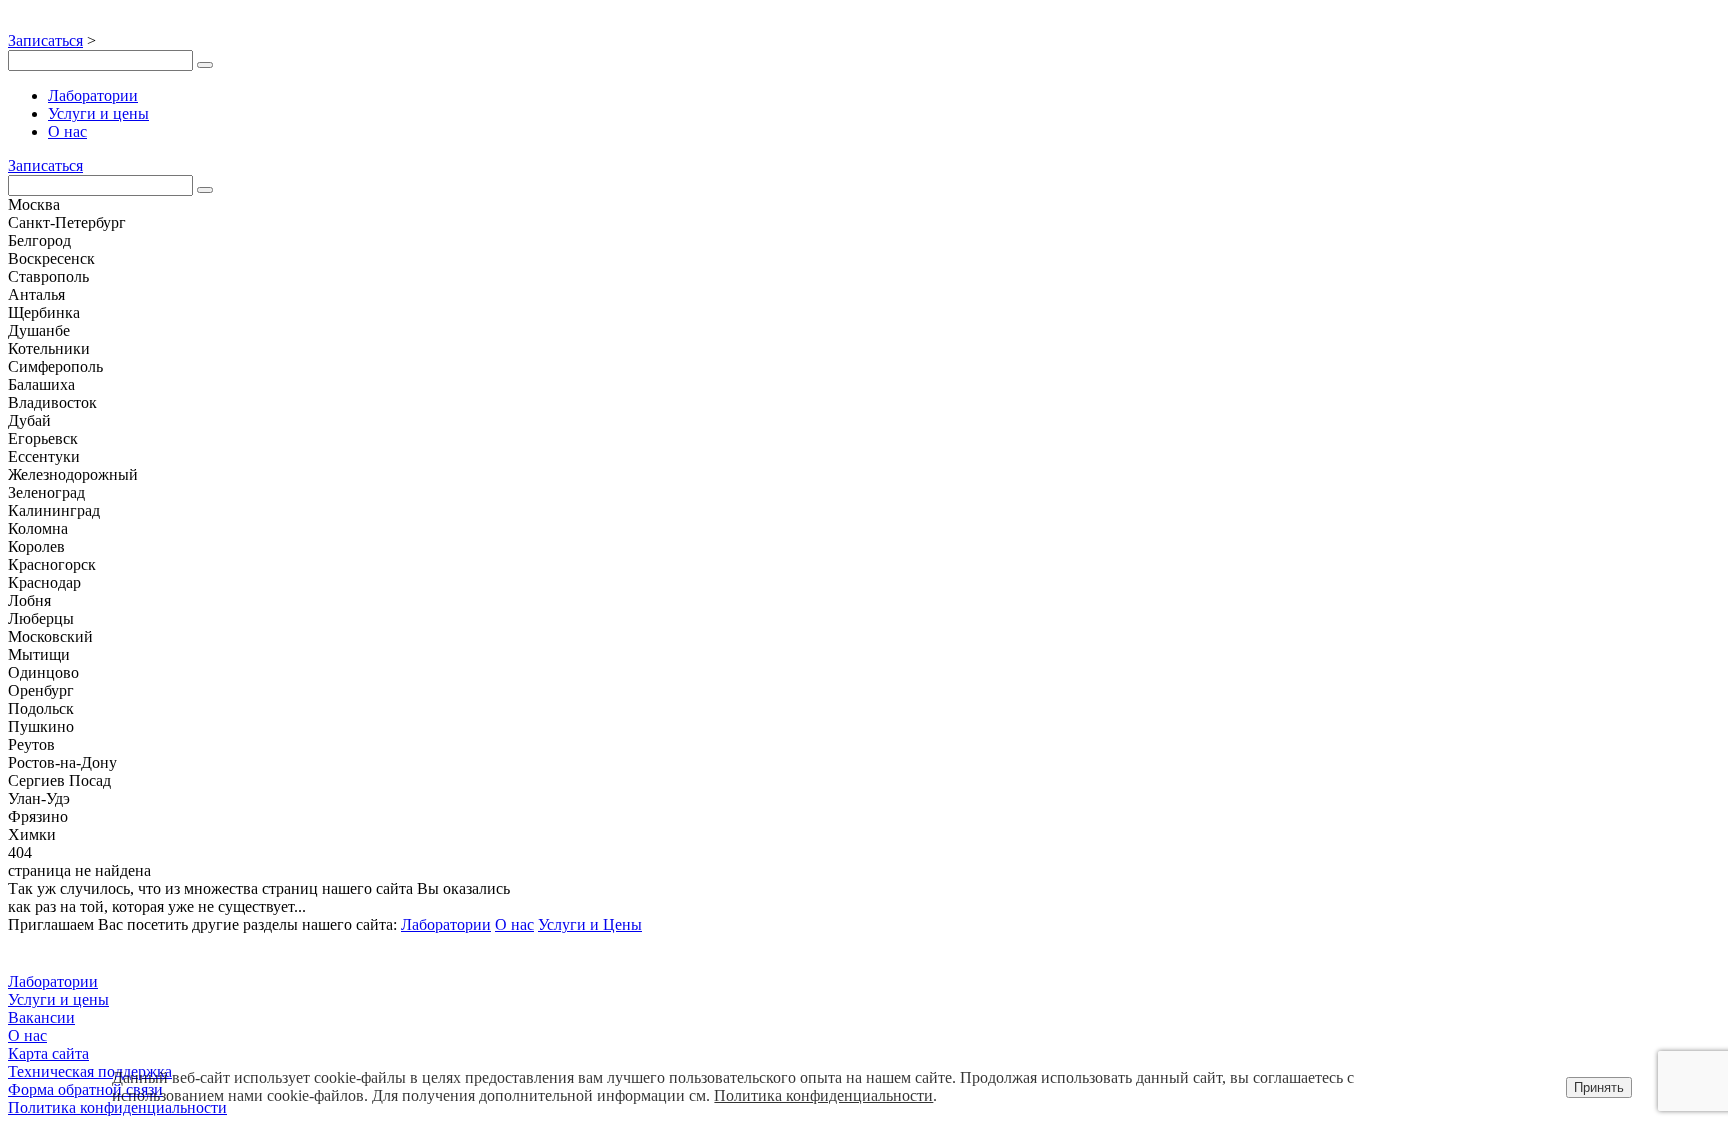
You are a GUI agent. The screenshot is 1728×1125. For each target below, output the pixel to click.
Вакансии (41, 1017)
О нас (67, 131)
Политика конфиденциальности (823, 1095)
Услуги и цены (98, 113)
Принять (1599, 1087)
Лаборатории (93, 95)
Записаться (45, 40)
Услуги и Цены (590, 924)
